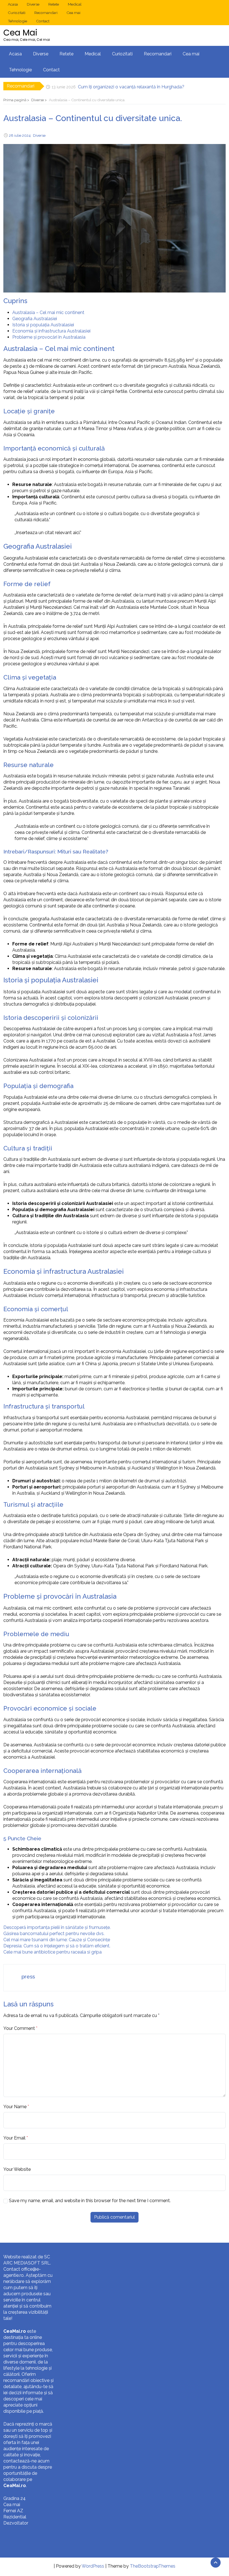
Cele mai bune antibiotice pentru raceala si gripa (53, 1952)
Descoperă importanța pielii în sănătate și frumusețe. (57, 1927)
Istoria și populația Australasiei (43, 325)
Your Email (14, 2138)
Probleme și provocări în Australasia (49, 337)
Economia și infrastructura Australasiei (51, 331)
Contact (43, 21)
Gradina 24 (15, 2498)
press (28, 1976)
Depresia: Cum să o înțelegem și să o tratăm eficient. (57, 1946)
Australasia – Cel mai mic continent (48, 312)
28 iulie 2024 (20, 135)
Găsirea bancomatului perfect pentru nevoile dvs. (54, 1934)
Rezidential (15, 2517)
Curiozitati (17, 13)
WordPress (93, 2566)
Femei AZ (13, 2511)
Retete (54, 4)
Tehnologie (17, 21)
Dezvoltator (16, 2523)
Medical (75, 4)
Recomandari (46, 13)
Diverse (33, 4)
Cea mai (73, 13)
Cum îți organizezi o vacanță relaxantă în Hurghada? (131, 86)
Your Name (15, 2107)
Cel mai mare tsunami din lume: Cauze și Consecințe (57, 1940)
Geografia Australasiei (35, 319)
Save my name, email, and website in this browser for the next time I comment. (90, 2201)
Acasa (13, 4)
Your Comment (19, 2028)
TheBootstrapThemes (153, 2566)
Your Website (17, 2169)
